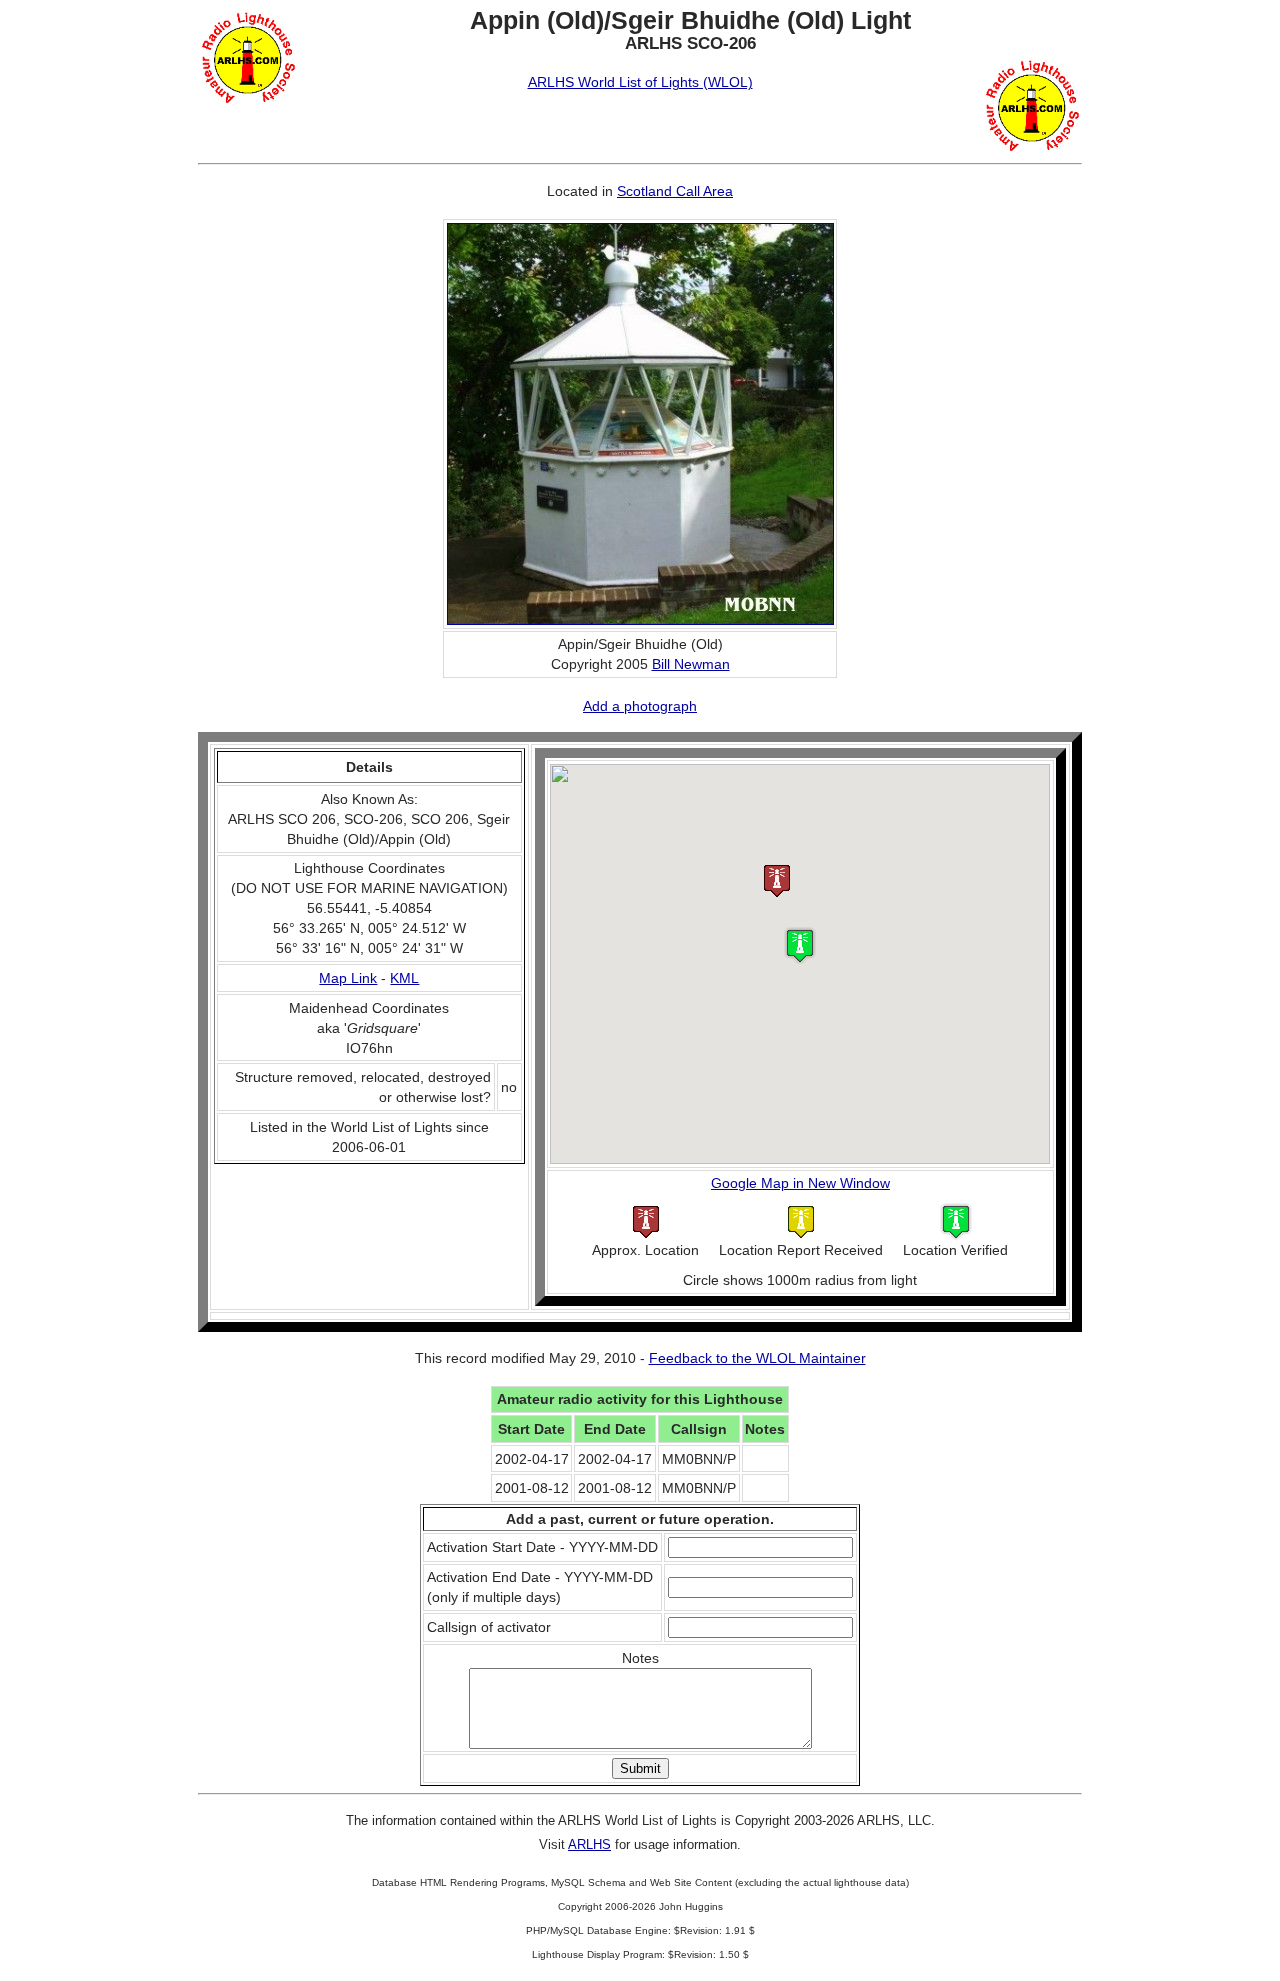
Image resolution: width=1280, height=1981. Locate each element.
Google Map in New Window (800, 1183)
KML (404, 978)
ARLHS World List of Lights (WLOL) (640, 82)
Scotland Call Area (675, 191)
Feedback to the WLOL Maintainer (757, 1358)
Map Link (348, 978)
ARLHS (589, 1844)
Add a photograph (640, 706)
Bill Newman (691, 664)
